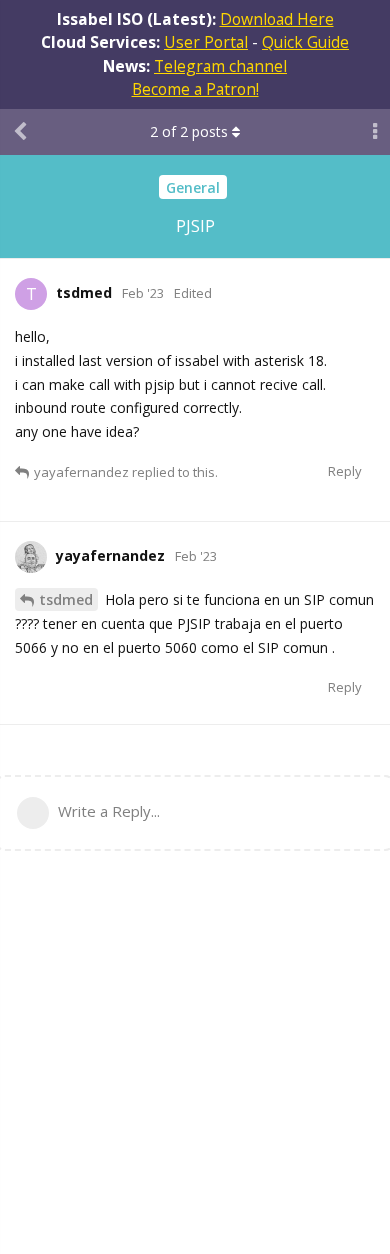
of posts (189, 131)
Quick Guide (305, 42)
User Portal (206, 42)
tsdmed (66, 599)
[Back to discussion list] (20, 132)
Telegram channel (220, 66)
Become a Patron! (195, 89)
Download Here (277, 19)
